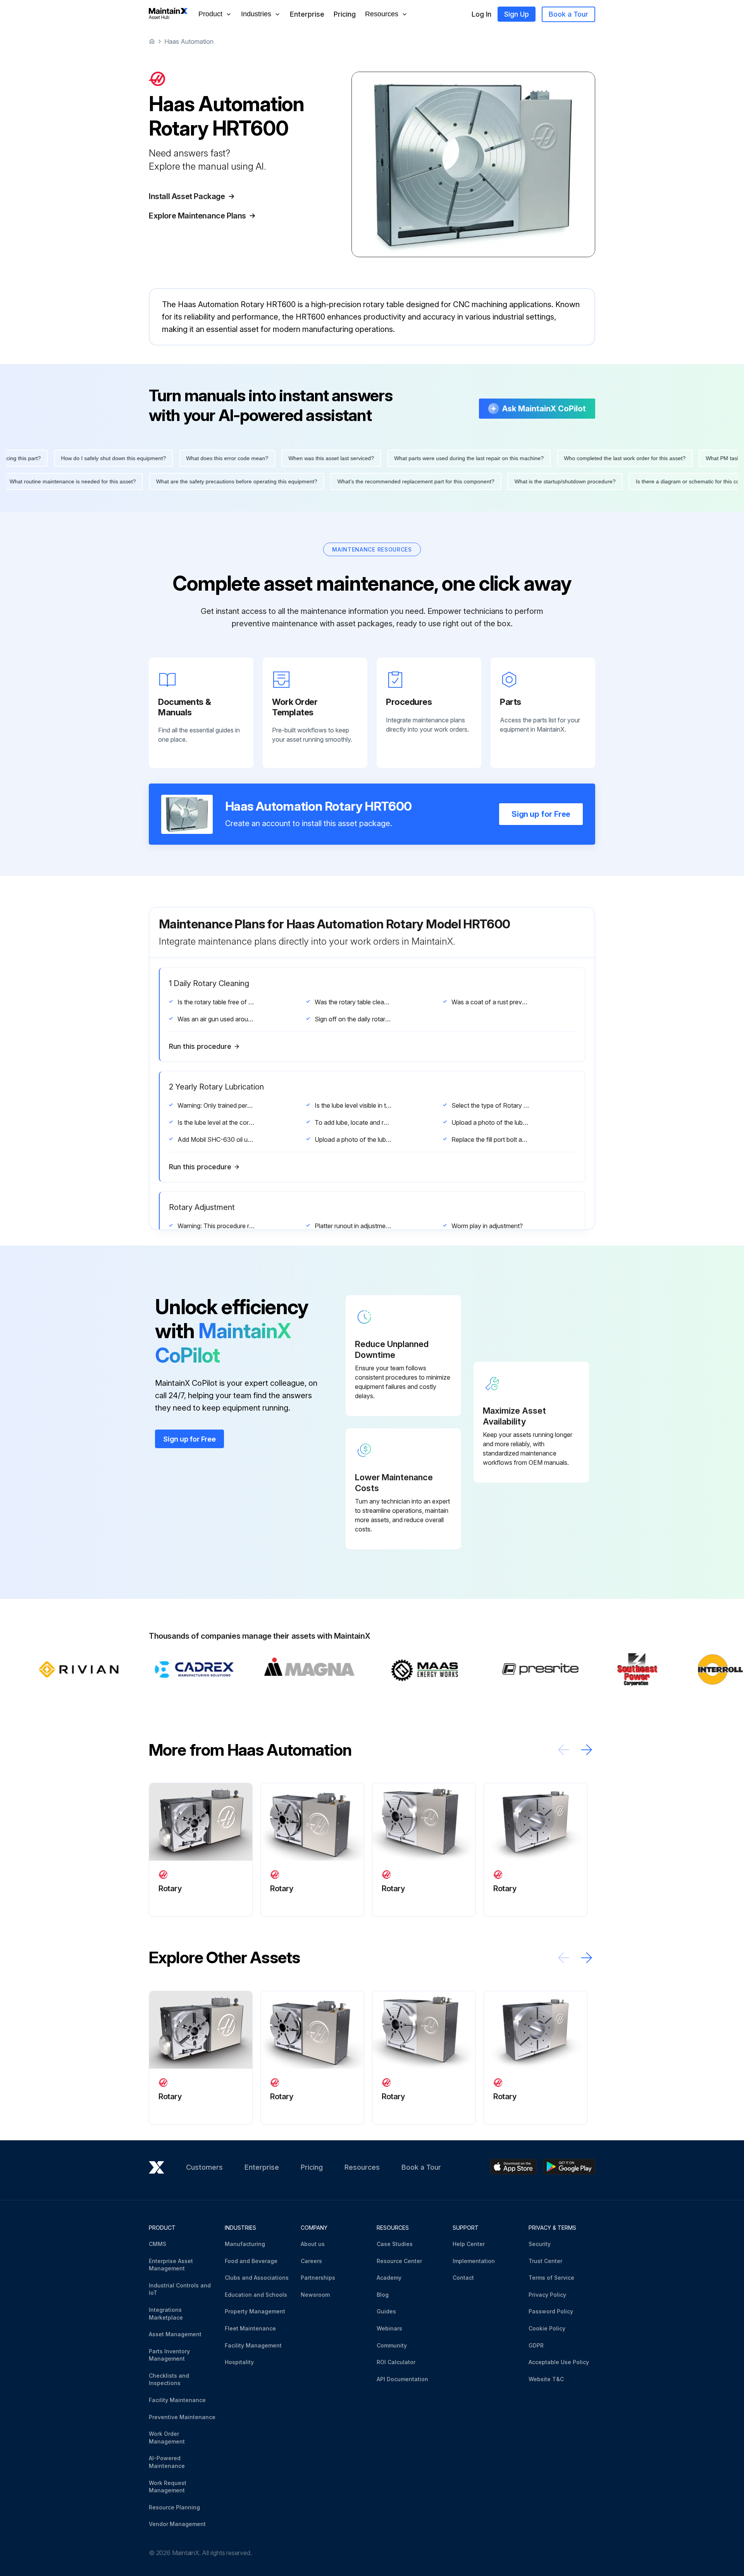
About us (313, 2244)
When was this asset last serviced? (262, 458)
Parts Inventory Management (169, 2355)
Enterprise (307, 14)
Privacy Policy (547, 2295)
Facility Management (253, 2345)
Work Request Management (168, 2487)
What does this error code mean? (158, 458)
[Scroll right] (587, 1750)
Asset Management (175, 2334)
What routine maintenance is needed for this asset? (142, 481)
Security (540, 2244)
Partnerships (318, 2278)
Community (392, 2345)
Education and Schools (256, 2295)
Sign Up (517, 14)
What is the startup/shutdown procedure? (635, 481)
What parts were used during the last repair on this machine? (400, 458)
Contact (463, 2278)
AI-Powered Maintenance (167, 2462)
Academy (389, 2278)
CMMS (158, 2244)
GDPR (536, 2345)
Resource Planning (174, 2507)
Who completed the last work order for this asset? (555, 458)
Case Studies (395, 2244)
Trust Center (545, 2261)
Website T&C (546, 2379)
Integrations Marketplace (166, 2314)
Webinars (389, 2328)
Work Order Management (167, 2438)
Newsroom (315, 2295)
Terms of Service (551, 2278)
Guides (386, 2311)
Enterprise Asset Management (171, 2265)
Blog (383, 2295)
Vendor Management (177, 2524)
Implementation (474, 2261)
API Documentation (402, 2379)
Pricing (345, 14)
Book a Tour (568, 14)
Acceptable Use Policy (559, 2362)
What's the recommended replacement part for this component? (485, 481)
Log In (481, 14)
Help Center (469, 2244)
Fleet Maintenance (250, 2328)
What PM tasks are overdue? (672, 458)
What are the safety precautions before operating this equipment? (306, 481)
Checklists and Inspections (169, 2379)
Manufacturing (245, 2244)
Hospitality (239, 2362)
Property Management (255, 2311)
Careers (311, 2261)
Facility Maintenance (177, 2400)
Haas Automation (189, 41)
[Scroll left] (563, 1750)
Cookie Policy (547, 2328)
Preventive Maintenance (182, 2417)
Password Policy (551, 2311)
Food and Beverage (251, 2261)
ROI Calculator (396, 2362)
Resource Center (399, 2261)
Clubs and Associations (257, 2278)
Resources (362, 2167)
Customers (204, 2167)
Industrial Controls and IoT (180, 2289)
